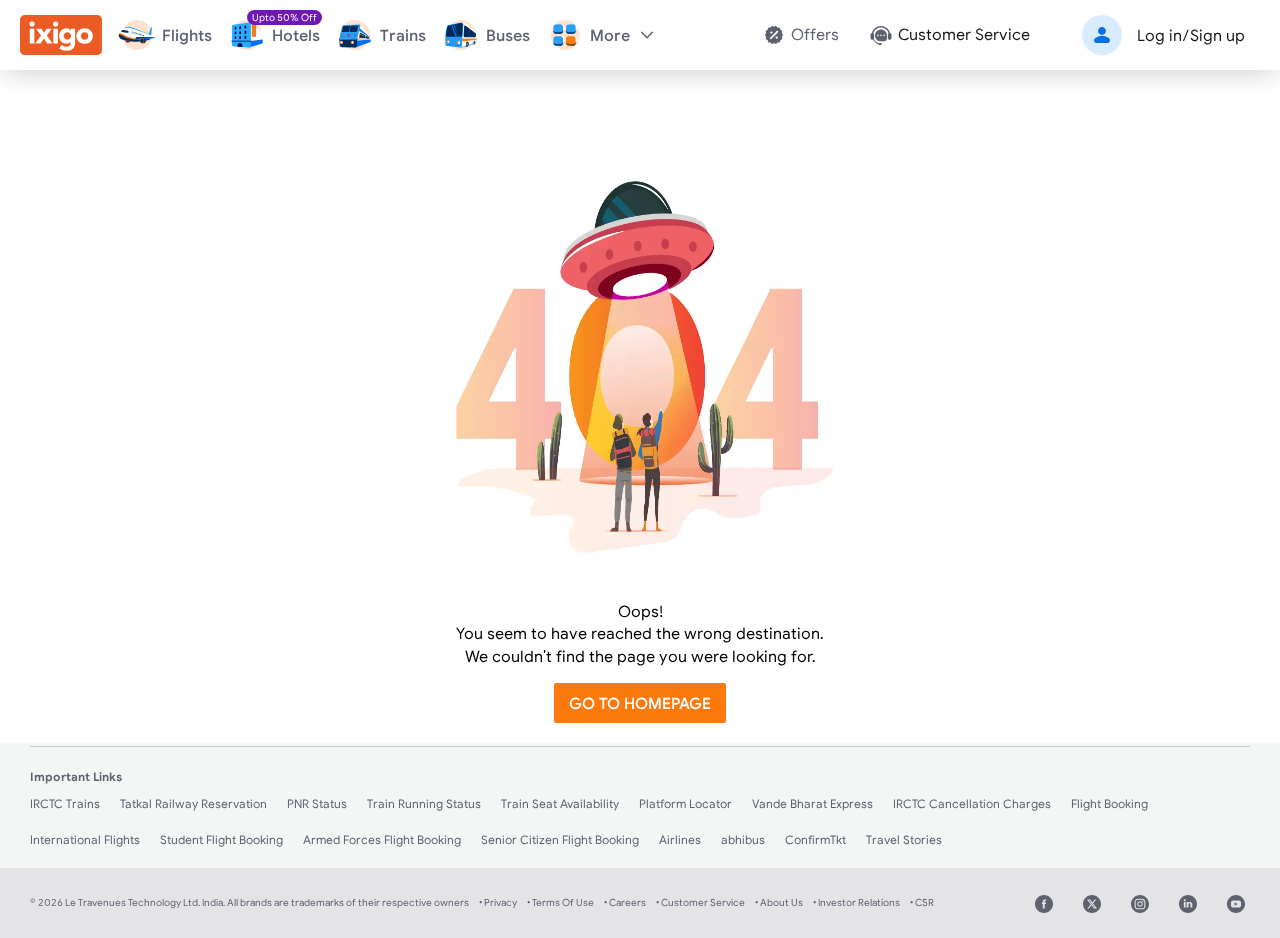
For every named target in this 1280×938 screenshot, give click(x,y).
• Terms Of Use (560, 902)
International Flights (85, 839)
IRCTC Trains (65, 803)
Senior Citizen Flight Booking (560, 839)
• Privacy (498, 902)
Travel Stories (904, 839)
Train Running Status (424, 803)
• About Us (779, 902)
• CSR (922, 902)
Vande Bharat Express (812, 803)
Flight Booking (1109, 803)
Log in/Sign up (1191, 35)
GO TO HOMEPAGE (640, 703)
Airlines (680, 839)
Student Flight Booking (221, 839)
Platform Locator (685, 803)
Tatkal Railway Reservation (193, 803)
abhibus (743, 839)
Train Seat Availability (560, 803)
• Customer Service (700, 902)
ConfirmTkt (815, 839)
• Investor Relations (856, 902)
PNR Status (317, 803)
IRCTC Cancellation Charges (972, 803)
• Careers (625, 902)
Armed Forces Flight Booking (382, 839)
